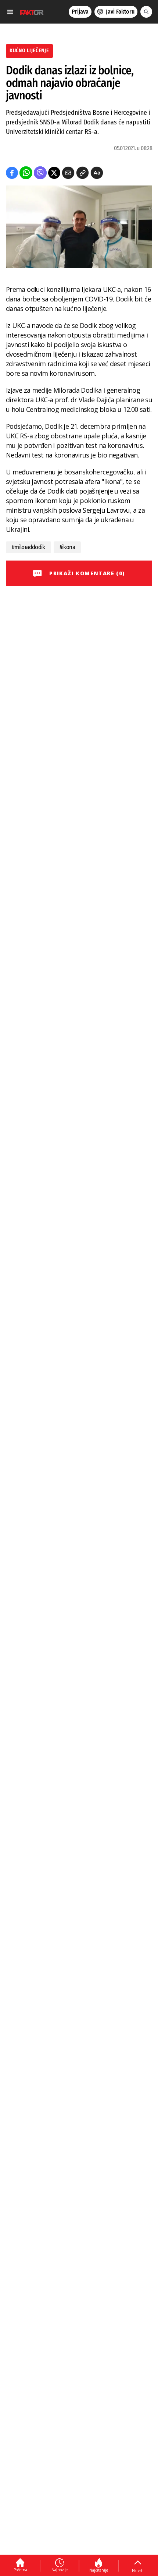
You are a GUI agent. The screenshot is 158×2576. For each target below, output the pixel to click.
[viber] (40, 173)
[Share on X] (54, 173)
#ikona (67, 547)
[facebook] (12, 173)
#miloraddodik (28, 547)
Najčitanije (99, 2570)
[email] (68, 173)
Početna (20, 2570)
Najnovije (60, 2570)
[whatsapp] (26, 173)
